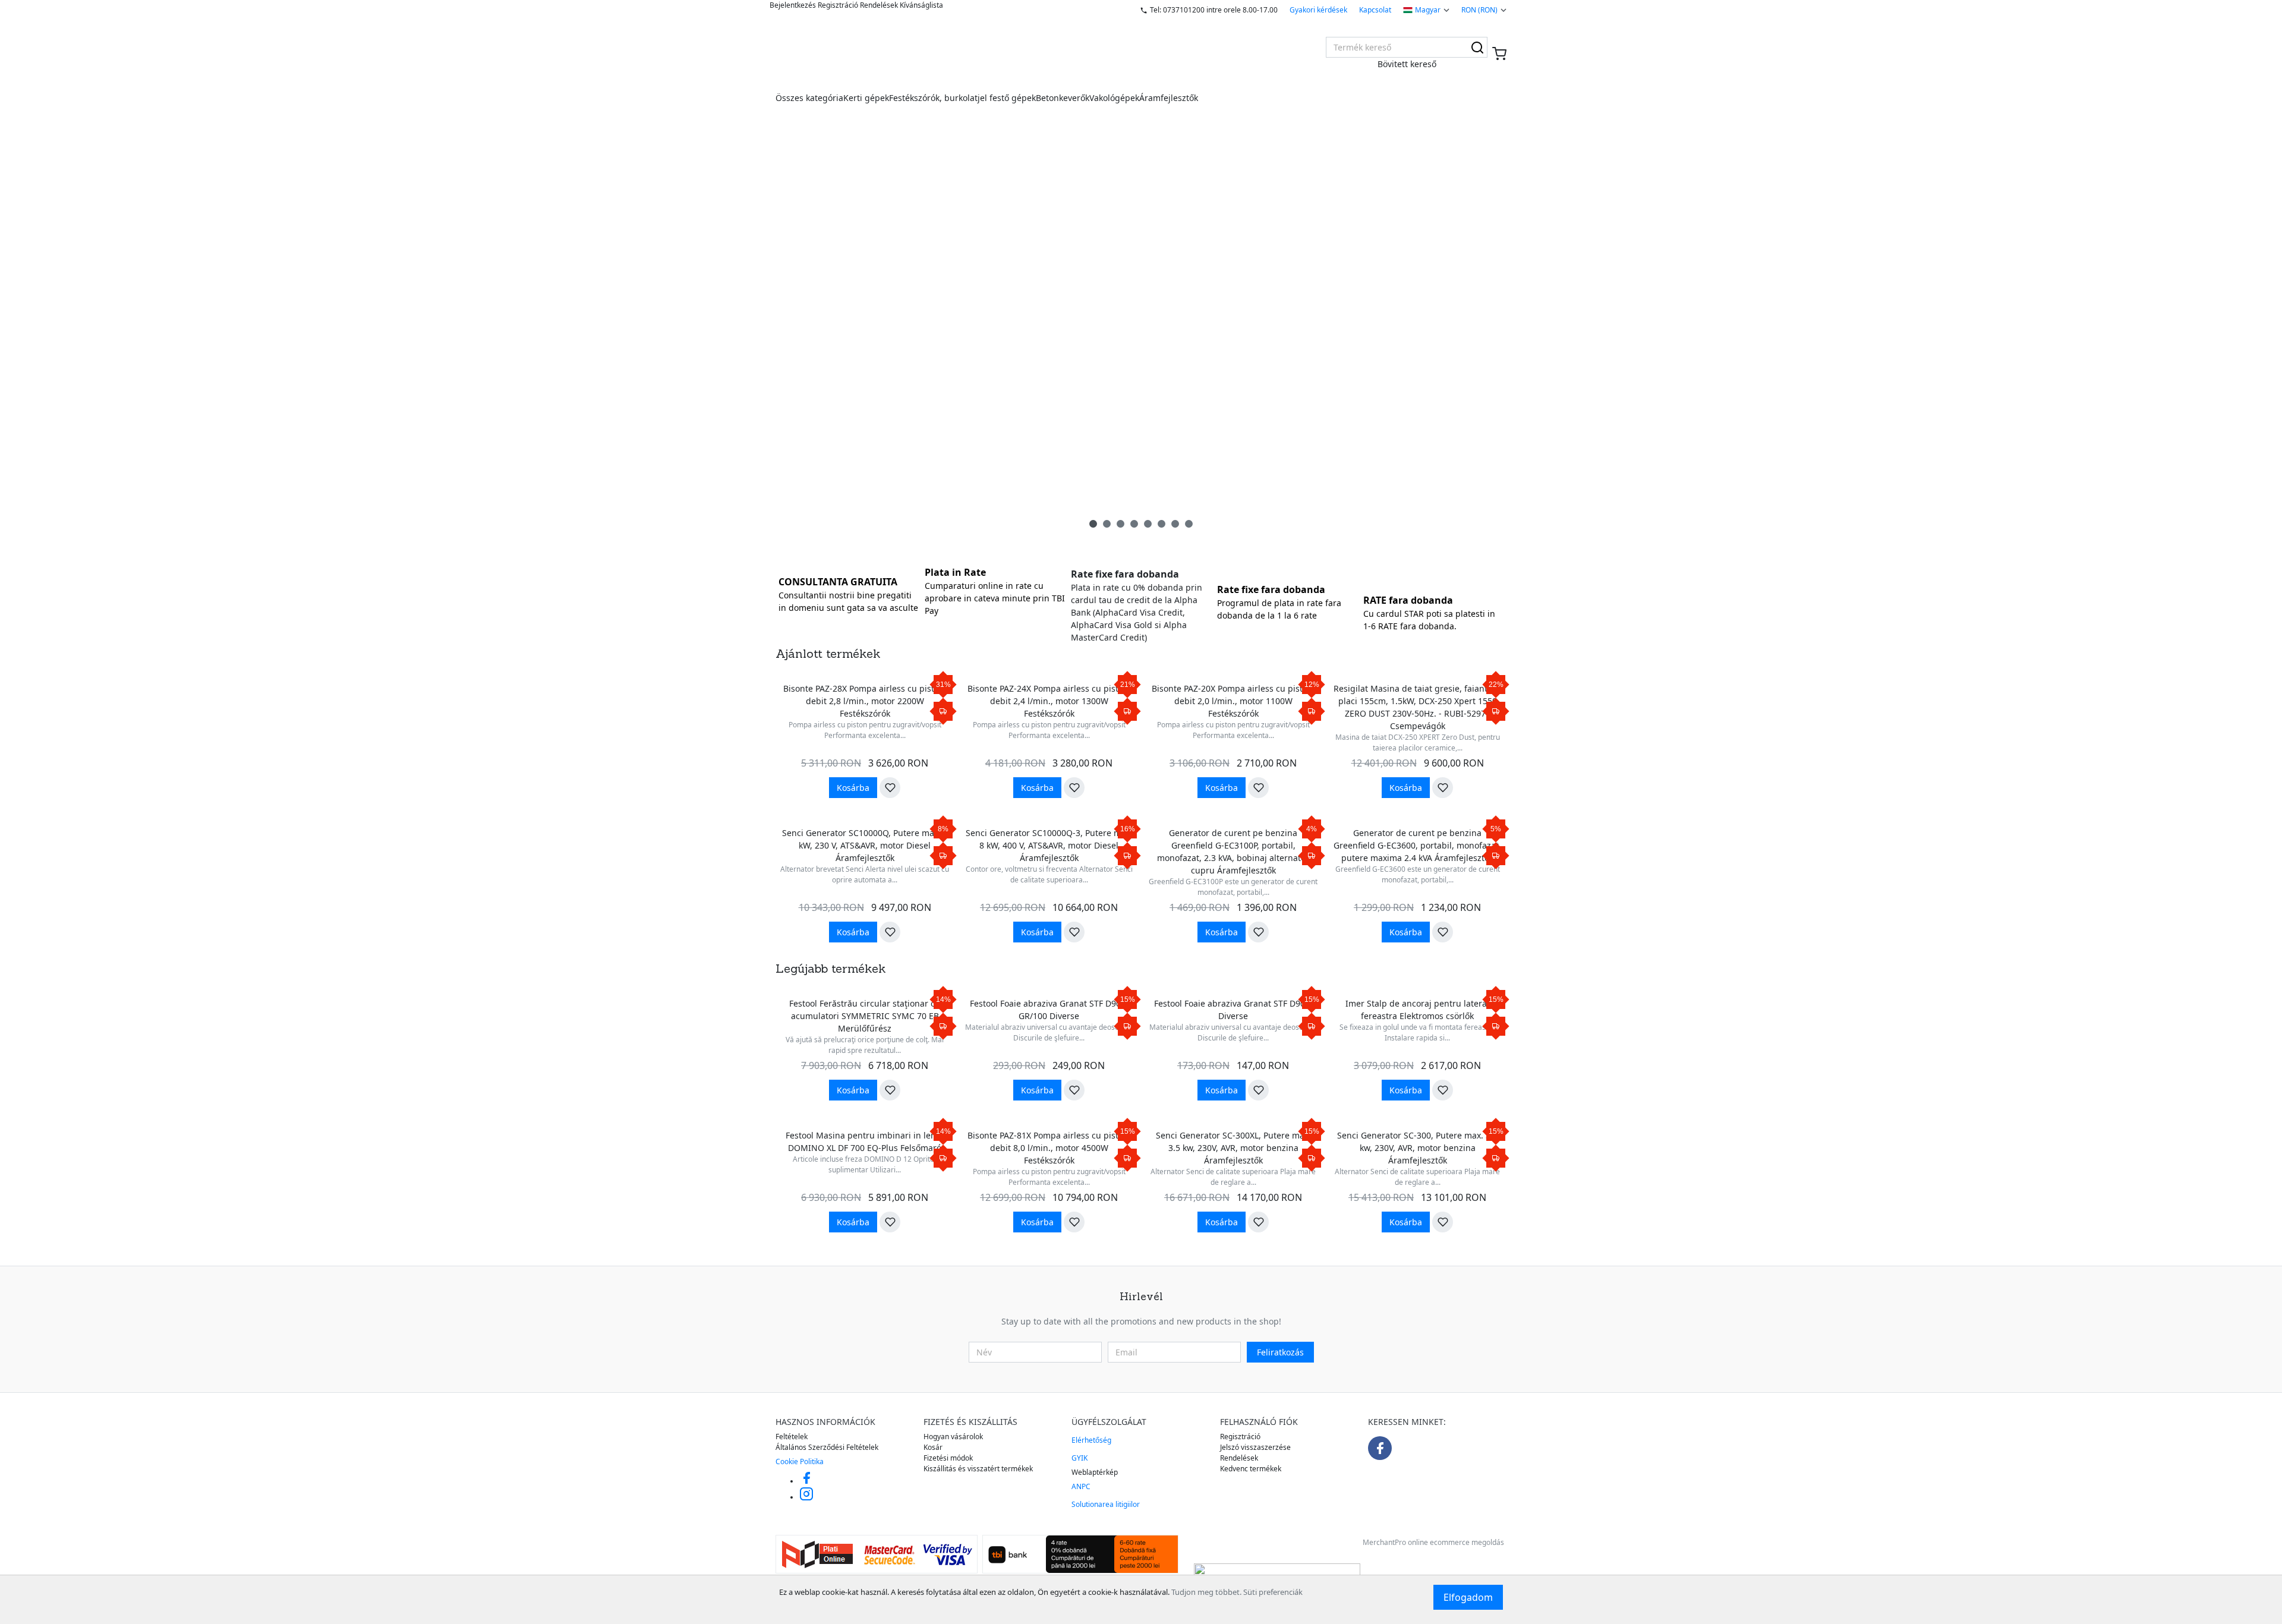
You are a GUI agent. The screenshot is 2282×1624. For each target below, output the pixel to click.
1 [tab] (1093, 524)
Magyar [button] (1428, 10)
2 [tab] (1107, 524)
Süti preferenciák (1273, 1592)
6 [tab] (1162, 524)
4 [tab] (1134, 524)
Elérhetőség (1091, 1440)
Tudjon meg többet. (1206, 1592)
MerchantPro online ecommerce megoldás (1433, 1542)
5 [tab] (1148, 524)
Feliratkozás (1280, 1352)
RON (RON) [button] (1479, 10)
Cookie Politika (800, 1461)
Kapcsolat (1375, 10)
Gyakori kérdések (1318, 10)
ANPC (1081, 1486)
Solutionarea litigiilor (1106, 1504)
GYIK (1079, 1458)
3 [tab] (1120, 524)
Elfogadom (1468, 1597)
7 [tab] (1175, 524)
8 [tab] (1189, 524)
